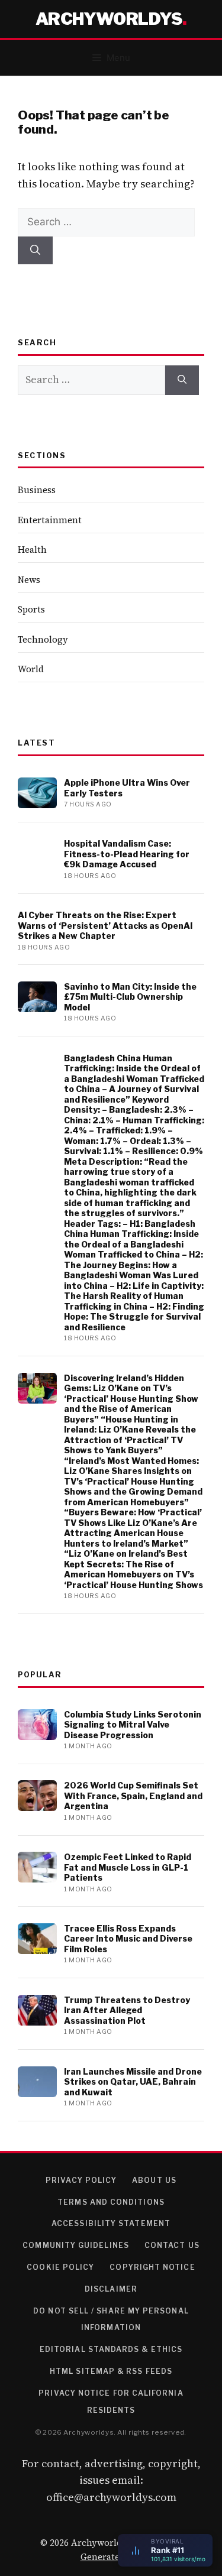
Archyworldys (109, 19)
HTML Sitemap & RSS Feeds (111, 2371)
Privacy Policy (81, 2180)
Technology (43, 639)
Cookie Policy (60, 2267)
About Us (154, 2180)
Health (32, 550)
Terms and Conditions (111, 2202)
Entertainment (50, 520)
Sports (31, 609)
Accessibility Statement (111, 2223)
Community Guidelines (76, 2245)
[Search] (35, 251)
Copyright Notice (152, 2267)
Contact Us (172, 2245)
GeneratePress (111, 2557)
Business (37, 490)
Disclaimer (111, 2289)
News (29, 580)
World (31, 669)
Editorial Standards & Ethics (111, 2349)
